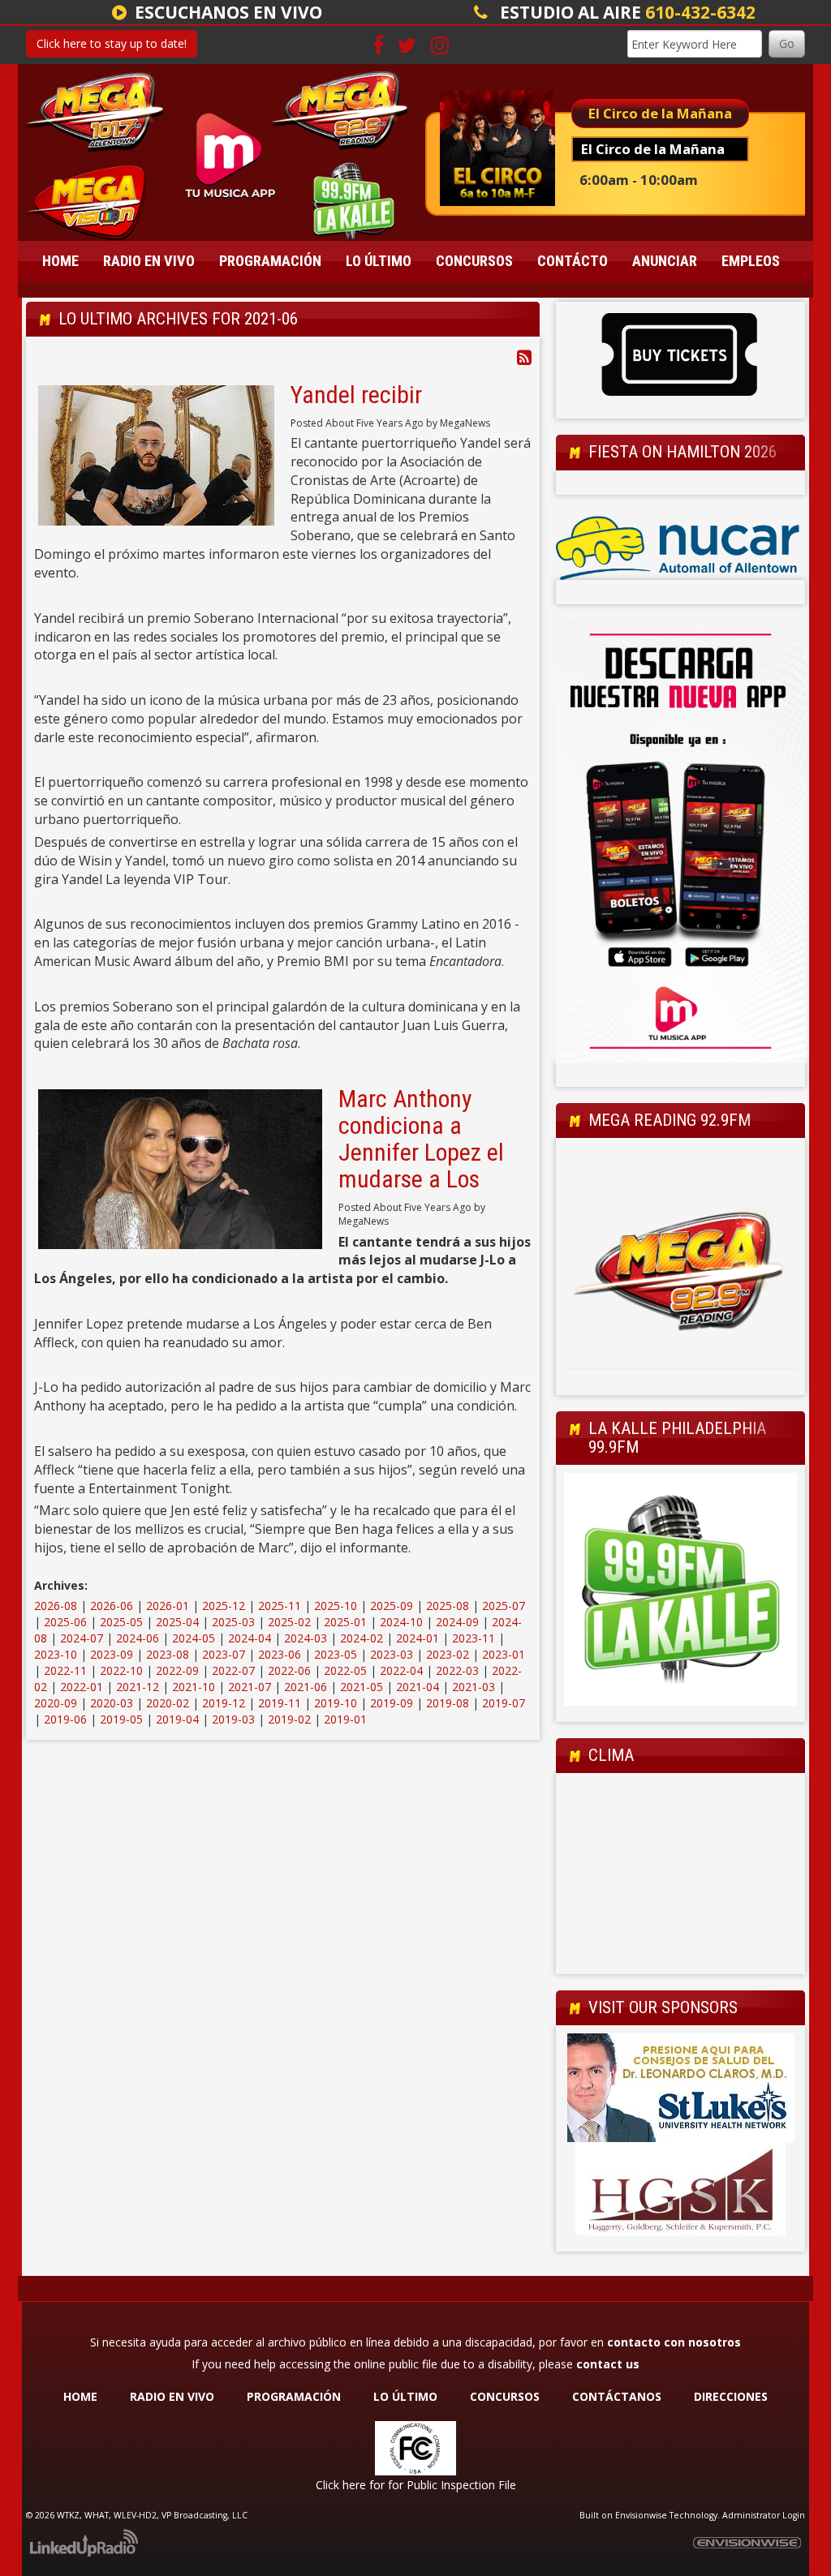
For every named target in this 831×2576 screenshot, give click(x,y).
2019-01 (345, 1719)
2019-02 (289, 1719)
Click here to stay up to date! (112, 43)
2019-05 (121, 1719)
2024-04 (250, 1638)
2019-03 (233, 1719)
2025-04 (177, 1622)
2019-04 (177, 1719)
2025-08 (448, 1606)
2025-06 (65, 1622)
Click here (341, 2485)
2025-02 (289, 1622)
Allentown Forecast (680, 1958)
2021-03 (474, 1687)
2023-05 (336, 1654)
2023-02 (448, 1654)
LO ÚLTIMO (405, 2396)
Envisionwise (641, 2515)
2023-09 (112, 1654)
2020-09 (56, 1703)
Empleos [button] (751, 261)
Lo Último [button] (379, 261)
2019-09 (392, 1703)
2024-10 (401, 1622)
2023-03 (392, 1654)
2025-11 (280, 1606)
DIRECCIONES (731, 2396)
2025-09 (392, 1606)
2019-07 (504, 1703)
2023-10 (56, 1654)
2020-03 (112, 1703)
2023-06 (280, 1654)
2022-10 (121, 1670)
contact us (608, 2364)
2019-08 (448, 1703)
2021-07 (250, 1687)
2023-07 (224, 1654)
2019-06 (65, 1719)
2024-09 (457, 1622)
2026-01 (168, 1606)
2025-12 (224, 1606)
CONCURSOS (506, 2396)
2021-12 (138, 1687)
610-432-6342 (700, 12)
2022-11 (65, 1670)
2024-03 (306, 1638)
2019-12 (224, 1703)
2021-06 (306, 1687)
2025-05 (121, 1622)
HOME (80, 2396)
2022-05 (345, 1670)
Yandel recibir (356, 395)
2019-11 (280, 1703)
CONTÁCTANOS (617, 2396)
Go (787, 43)
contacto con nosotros (674, 2342)
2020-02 (168, 1703)
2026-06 (112, 1606)
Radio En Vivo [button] (149, 261)
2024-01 (418, 1638)
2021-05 (362, 1687)
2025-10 (336, 1606)
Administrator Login (764, 2515)
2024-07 (82, 1638)
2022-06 (289, 1670)
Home (60, 261)
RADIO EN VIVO (172, 2396)
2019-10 (336, 1703)
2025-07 (504, 1606)
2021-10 (194, 1687)
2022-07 (233, 1670)
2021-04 (418, 1687)
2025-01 (345, 1622)
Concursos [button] (474, 261)
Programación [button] (270, 261)
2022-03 (457, 1670)
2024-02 (362, 1638)
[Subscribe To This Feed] (524, 357)
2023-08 (168, 1654)
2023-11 (474, 1638)
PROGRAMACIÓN (294, 2396)
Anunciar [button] (665, 261)
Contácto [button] (573, 261)
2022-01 (82, 1687)
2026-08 (56, 1606)
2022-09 (177, 1670)
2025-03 (233, 1622)
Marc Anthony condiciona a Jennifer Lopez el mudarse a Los (421, 1139)
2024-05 (194, 1638)
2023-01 (504, 1654)
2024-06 (138, 1638)
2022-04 (401, 1670)
